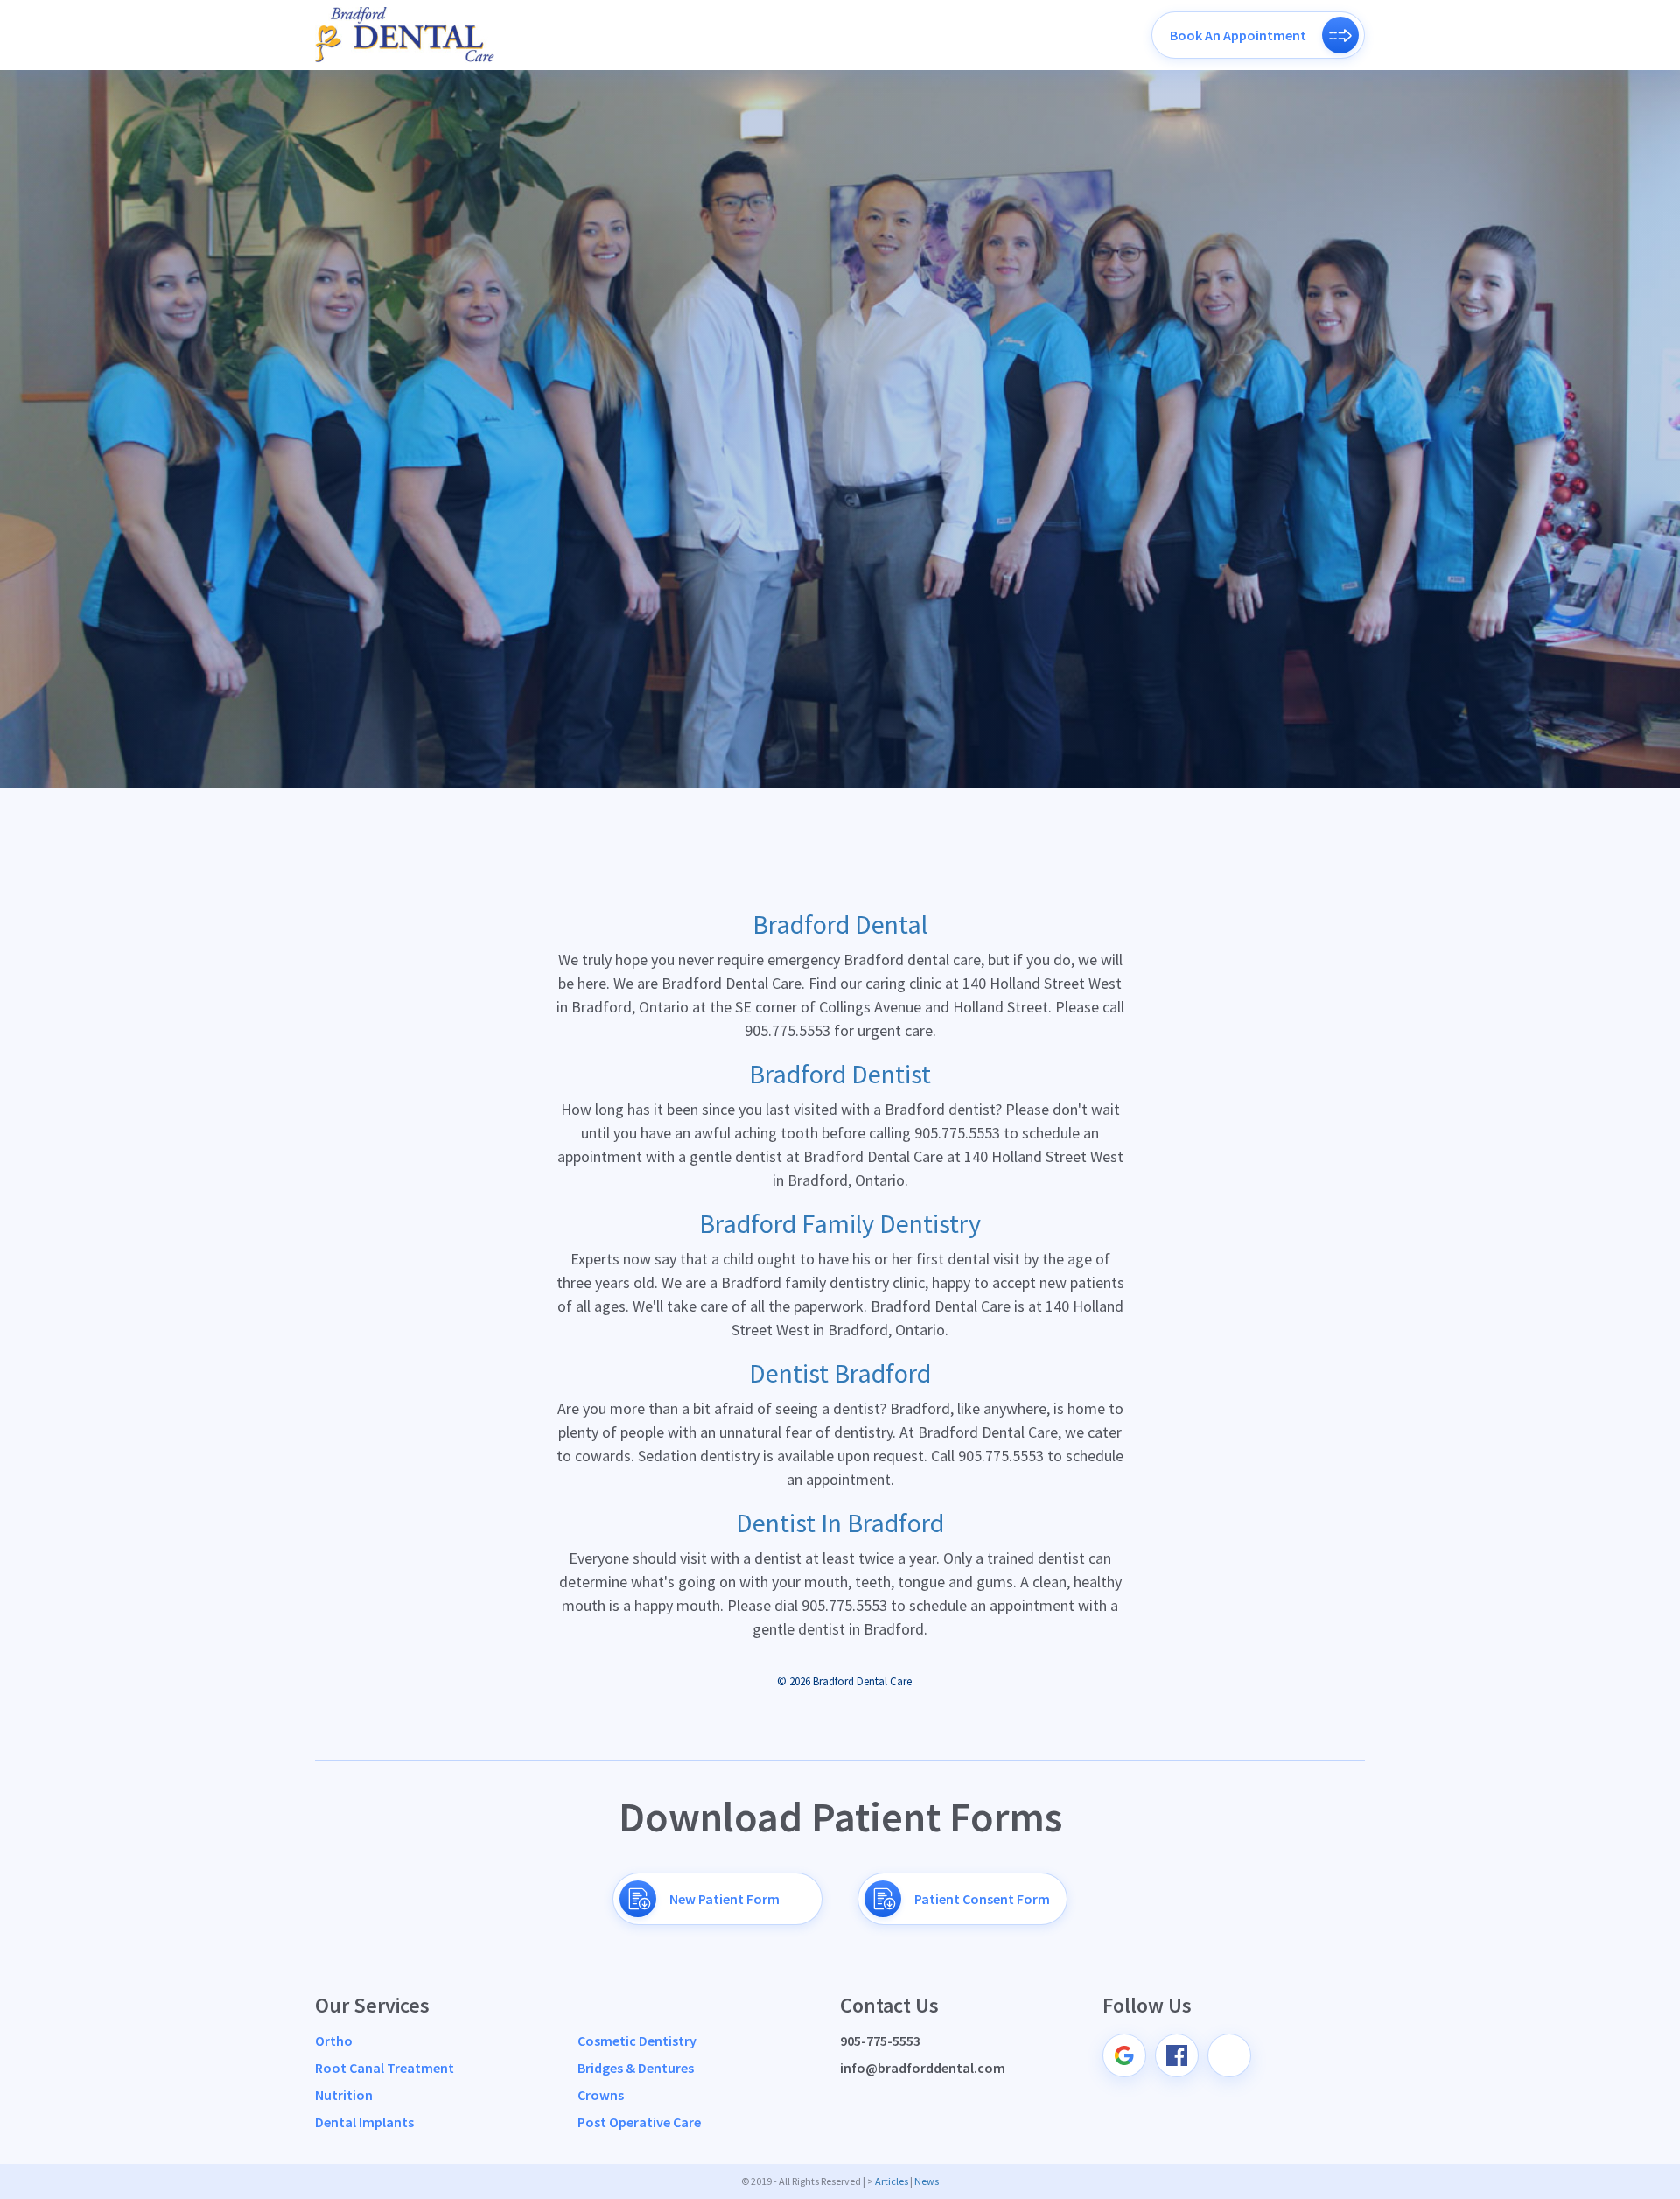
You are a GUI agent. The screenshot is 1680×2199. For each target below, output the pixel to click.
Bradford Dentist (840, 1074)
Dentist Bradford (840, 1373)
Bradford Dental (840, 924)
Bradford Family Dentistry (840, 1223)
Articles (892, 2181)
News (927, 2181)
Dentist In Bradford (840, 1523)
